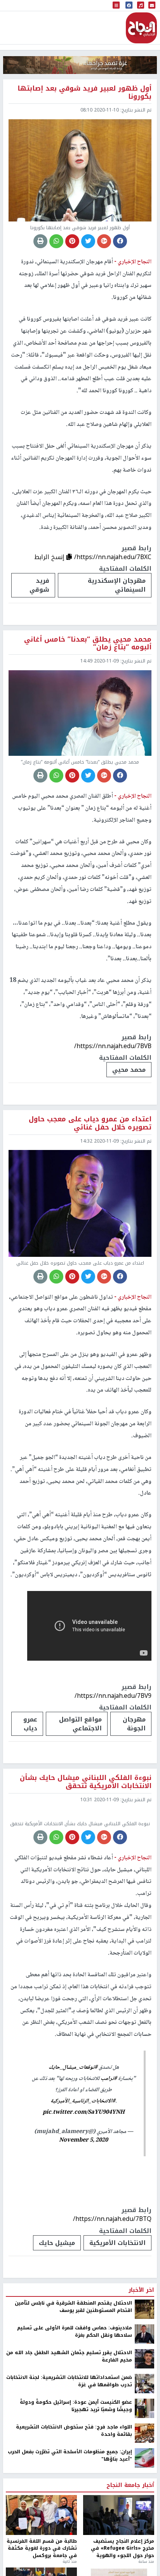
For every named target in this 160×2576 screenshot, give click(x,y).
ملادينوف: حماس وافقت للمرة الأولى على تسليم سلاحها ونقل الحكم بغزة (75, 2410)
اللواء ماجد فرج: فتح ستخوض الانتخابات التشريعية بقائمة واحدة (74, 2509)
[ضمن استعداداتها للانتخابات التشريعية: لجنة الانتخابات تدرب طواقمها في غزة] (144, 2462)
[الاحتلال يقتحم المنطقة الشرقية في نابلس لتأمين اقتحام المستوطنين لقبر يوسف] (144, 2388)
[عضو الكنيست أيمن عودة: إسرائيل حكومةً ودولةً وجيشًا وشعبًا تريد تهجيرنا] (144, 2487)
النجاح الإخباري (141, 28)
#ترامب (109, 2157)
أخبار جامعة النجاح (130, 2564)
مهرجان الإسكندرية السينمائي (117, 585)
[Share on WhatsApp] (56, 241)
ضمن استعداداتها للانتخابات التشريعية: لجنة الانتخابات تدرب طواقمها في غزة (69, 2460)
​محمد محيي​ (129, 1070)
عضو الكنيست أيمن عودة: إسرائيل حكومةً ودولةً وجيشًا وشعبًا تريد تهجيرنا (76, 2484)
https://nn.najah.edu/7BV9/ (113, 1696)
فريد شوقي (39, 585)
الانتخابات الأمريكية (117, 2321)
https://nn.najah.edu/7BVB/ (113, 1046)
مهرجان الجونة (134, 1724)
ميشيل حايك (57, 2321)
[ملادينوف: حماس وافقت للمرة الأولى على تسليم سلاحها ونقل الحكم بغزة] (144, 2413)
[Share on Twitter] (88, 241)
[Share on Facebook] (120, 241)
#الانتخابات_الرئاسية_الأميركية (83, 2180)
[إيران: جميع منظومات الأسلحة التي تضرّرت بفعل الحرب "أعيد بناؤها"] (144, 2537)
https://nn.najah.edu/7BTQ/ (112, 2297)
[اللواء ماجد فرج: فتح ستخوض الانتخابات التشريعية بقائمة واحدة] (144, 2512)
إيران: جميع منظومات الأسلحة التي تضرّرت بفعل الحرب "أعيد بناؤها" (70, 2534)
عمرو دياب (30, 1724)
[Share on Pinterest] (72, 241)
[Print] (40, 241)
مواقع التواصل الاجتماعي (80, 1724)
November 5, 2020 (83, 2219)
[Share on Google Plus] (104, 241)
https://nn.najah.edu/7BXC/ (113, 557)
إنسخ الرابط (50, 557)
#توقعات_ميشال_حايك (73, 2146)
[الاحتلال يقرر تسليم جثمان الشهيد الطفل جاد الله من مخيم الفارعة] (144, 2437)
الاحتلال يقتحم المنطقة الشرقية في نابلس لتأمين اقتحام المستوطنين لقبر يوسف (73, 2385)
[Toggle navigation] (116, 6)
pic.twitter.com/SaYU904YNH (84, 2191)
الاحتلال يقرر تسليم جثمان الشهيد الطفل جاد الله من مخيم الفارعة (69, 2435)
